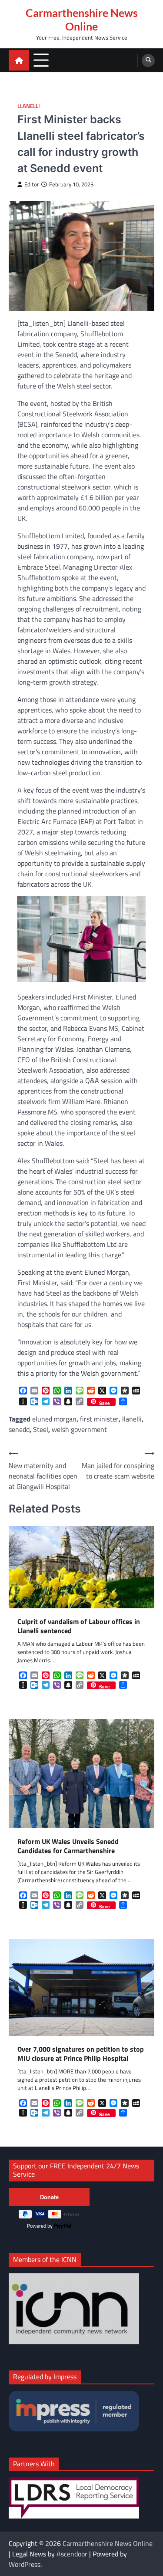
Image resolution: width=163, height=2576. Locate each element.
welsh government (79, 1429)
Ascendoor (72, 2554)
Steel (41, 1429)
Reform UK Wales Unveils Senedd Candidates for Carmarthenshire (68, 1846)
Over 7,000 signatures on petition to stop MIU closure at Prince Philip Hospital (81, 2054)
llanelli (132, 1419)
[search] (148, 61)
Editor (32, 184)
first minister (99, 1419)
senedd (19, 1429)
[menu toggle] (41, 60)
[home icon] (19, 60)
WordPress (25, 2564)
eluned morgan (54, 1419)
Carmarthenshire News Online (82, 19)
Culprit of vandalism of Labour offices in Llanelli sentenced (79, 1626)
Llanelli (29, 106)
